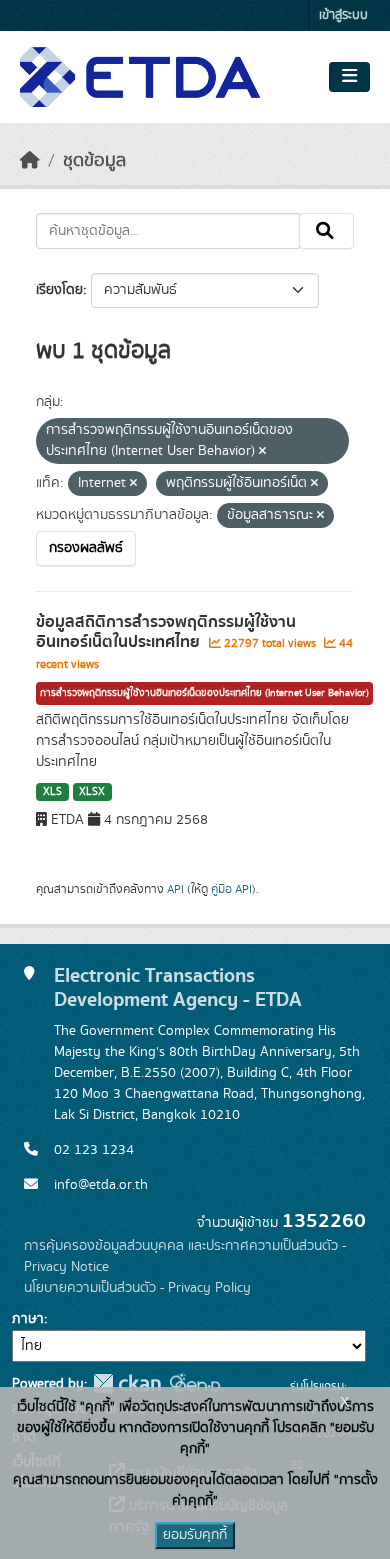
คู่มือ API (231, 889)
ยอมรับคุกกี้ (195, 1535)
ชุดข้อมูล (94, 161)
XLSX (92, 792)
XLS (52, 792)
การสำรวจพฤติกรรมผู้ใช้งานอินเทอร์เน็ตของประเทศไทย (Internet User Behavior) (204, 693)
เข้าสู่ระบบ (343, 15)
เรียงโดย (59, 290)
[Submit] (326, 231)
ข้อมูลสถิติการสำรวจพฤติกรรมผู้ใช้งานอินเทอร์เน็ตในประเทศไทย (166, 632)
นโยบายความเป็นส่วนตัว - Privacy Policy (137, 1288)
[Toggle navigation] (349, 77)
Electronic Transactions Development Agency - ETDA (178, 988)
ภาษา (28, 1319)
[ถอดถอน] (262, 452)
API (175, 889)
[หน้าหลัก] (30, 161)
